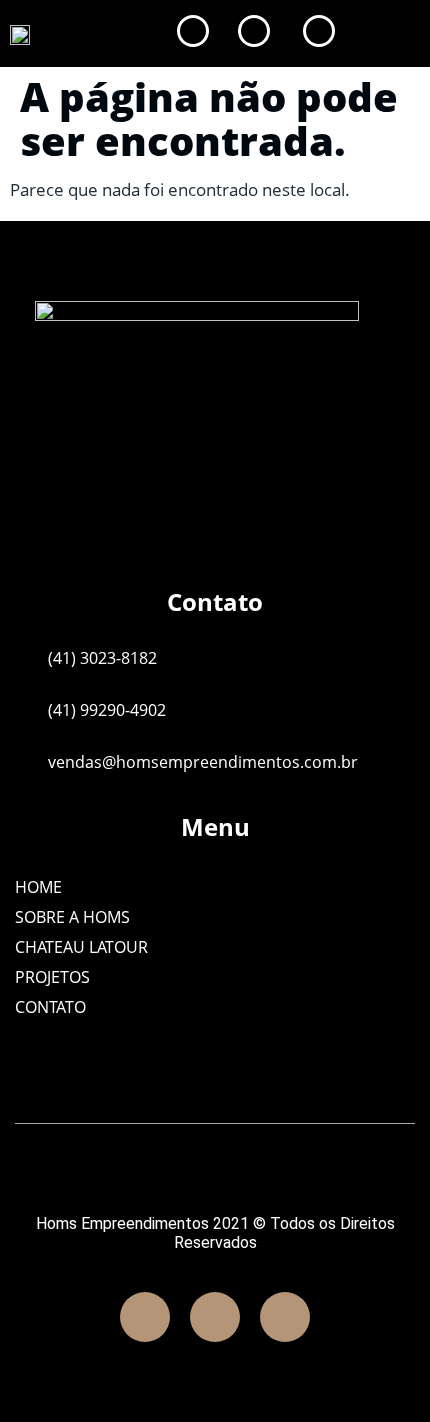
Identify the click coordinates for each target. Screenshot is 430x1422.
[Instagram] (215, 1317)
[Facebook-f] (145, 1317)
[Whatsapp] (285, 1317)
